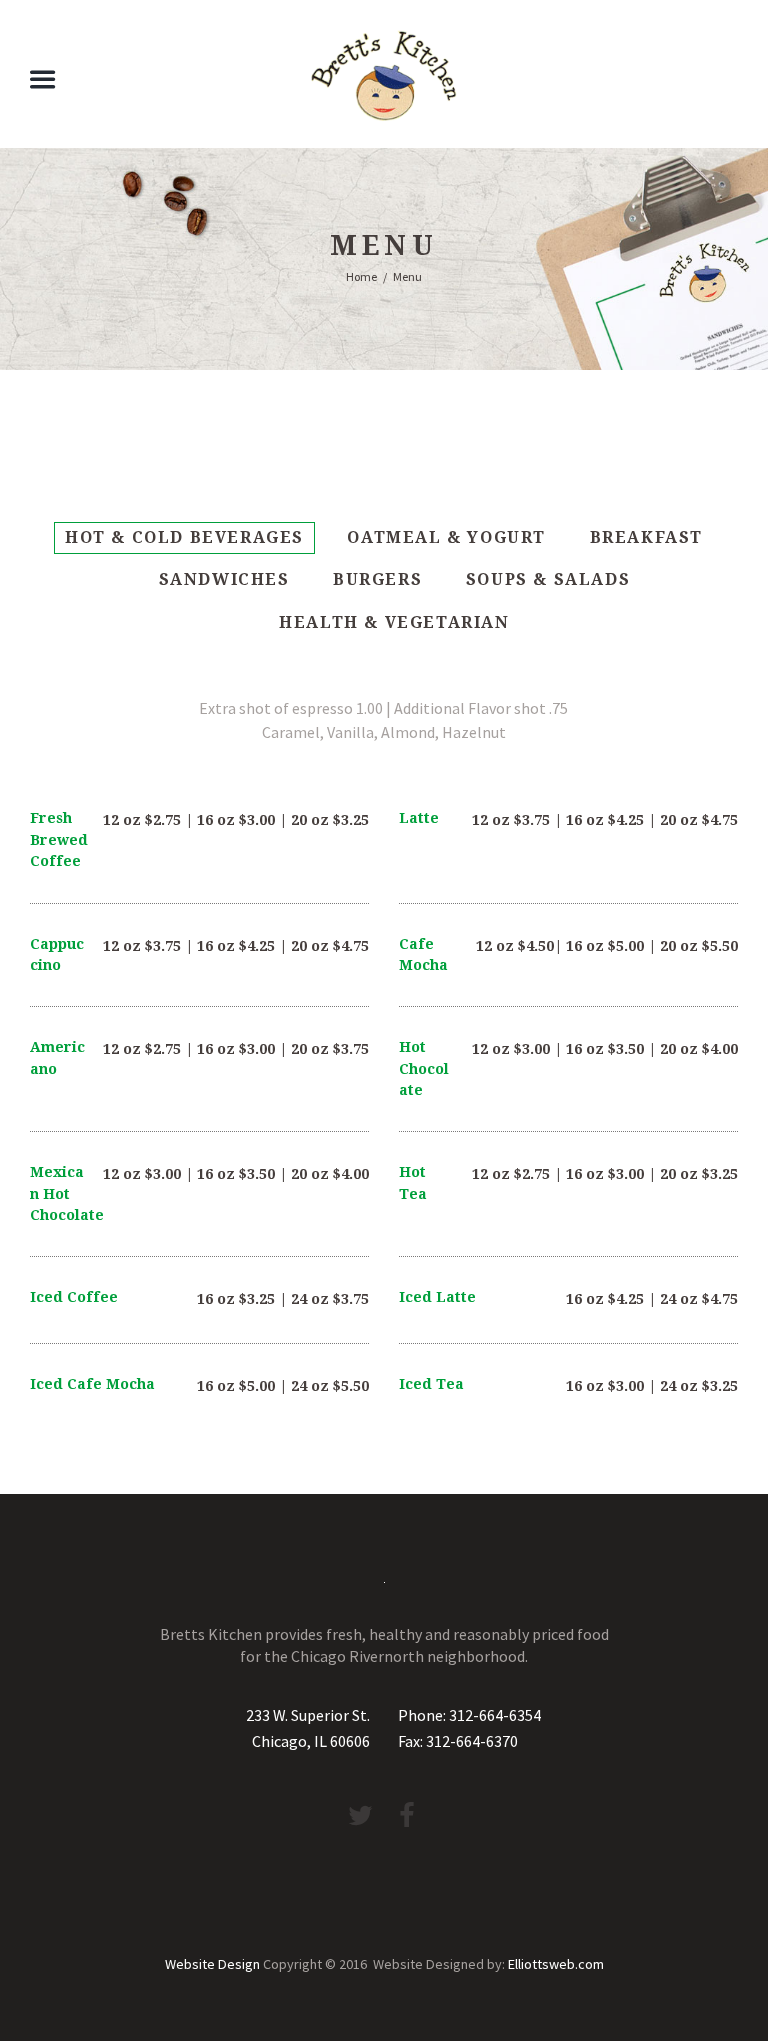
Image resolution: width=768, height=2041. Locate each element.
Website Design (212, 1964)
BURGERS (377, 579)
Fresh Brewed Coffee (59, 839)
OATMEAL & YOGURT (446, 537)
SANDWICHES (224, 579)
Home (361, 276)
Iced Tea (431, 1384)
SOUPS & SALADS (548, 579)
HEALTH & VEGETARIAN (394, 622)
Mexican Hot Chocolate (67, 1193)
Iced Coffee (74, 1297)
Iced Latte (437, 1297)
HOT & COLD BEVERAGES (184, 537)
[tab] (185, 538)
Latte (419, 818)
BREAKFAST (646, 537)
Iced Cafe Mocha (92, 1384)
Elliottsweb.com (556, 1964)
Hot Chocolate (424, 1068)
